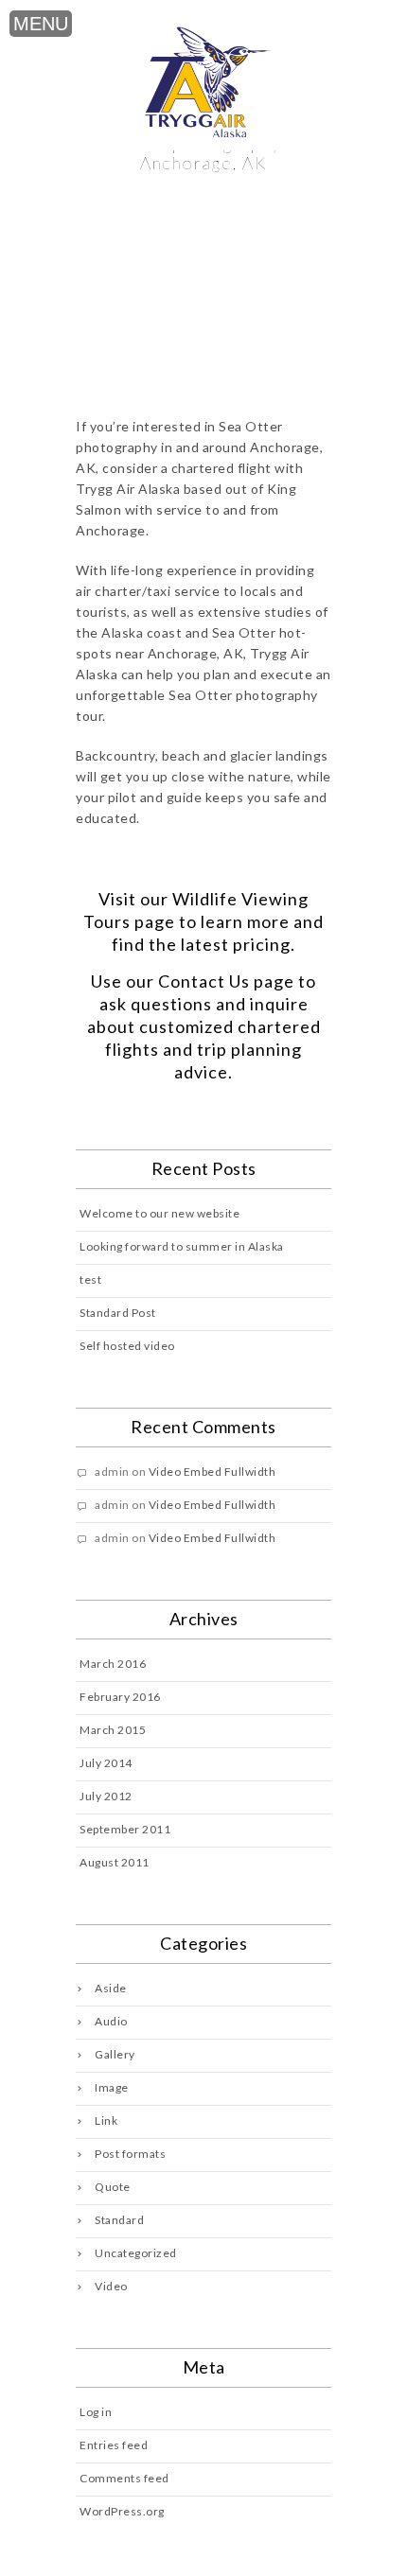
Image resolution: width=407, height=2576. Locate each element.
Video (111, 2286)
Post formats (130, 2154)
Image (112, 2087)
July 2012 (106, 1796)
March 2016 (113, 1664)
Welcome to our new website (159, 1213)
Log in (96, 2412)
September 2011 (125, 1829)
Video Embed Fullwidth (212, 1472)
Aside (111, 1988)
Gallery (115, 2054)
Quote (113, 2187)
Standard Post (118, 1313)
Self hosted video (127, 1346)
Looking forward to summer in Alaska (182, 1246)
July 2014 (106, 1763)
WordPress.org (122, 2511)
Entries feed (114, 2445)
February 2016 (120, 1697)
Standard (119, 2220)
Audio (111, 2021)
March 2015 (113, 1730)
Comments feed (124, 2478)
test (90, 1279)
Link (106, 2120)
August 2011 (115, 1862)
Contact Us (204, 981)
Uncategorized (136, 2253)
